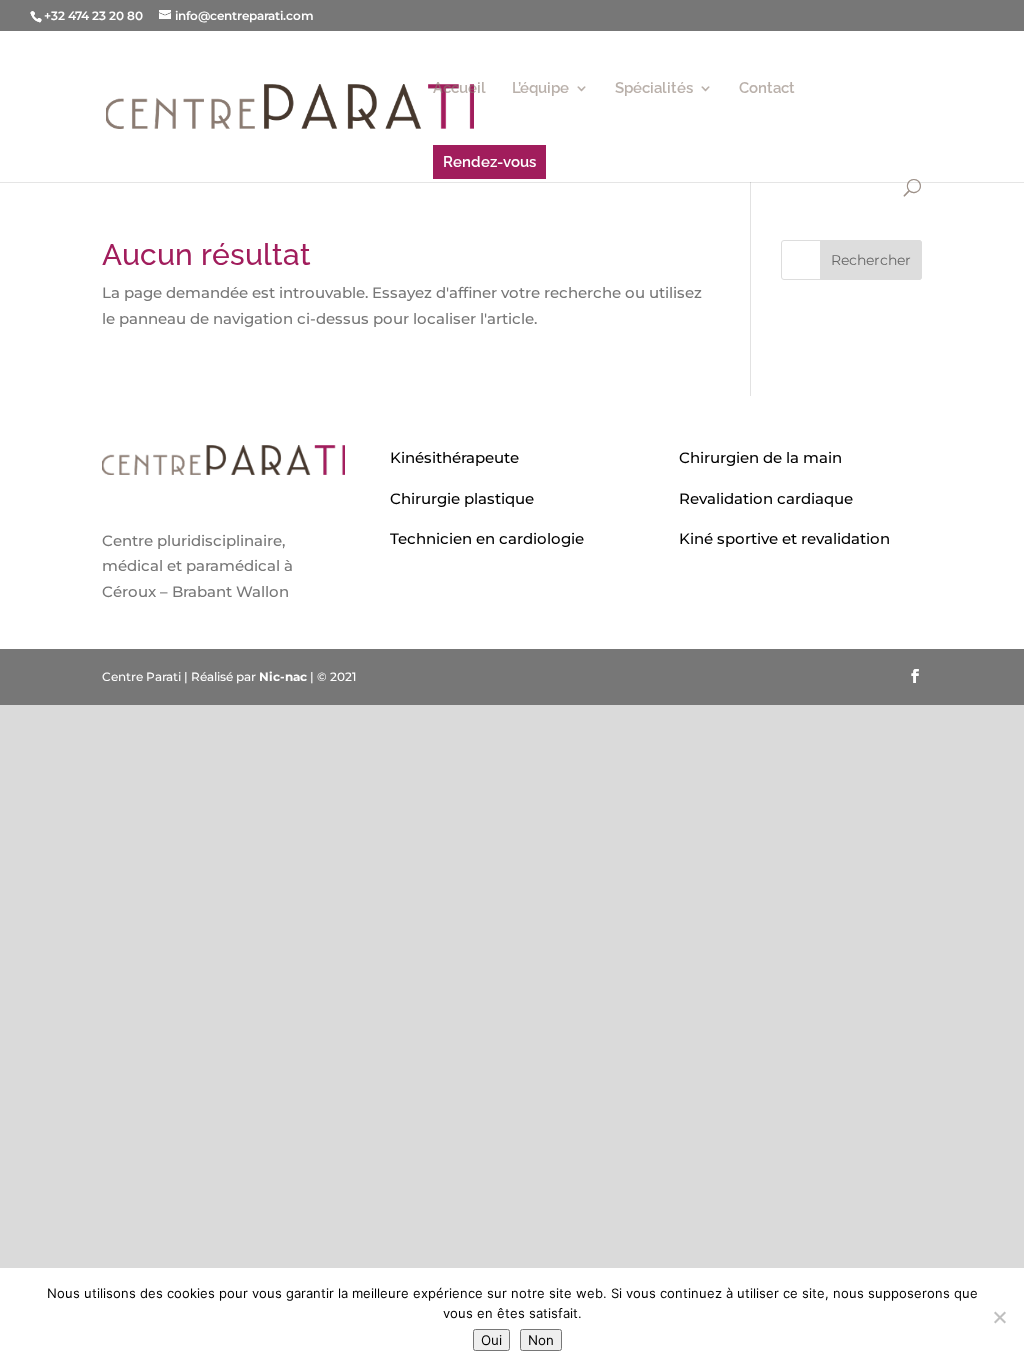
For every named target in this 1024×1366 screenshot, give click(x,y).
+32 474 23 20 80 (93, 15)
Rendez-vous (489, 162)
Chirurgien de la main (760, 457)
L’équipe (540, 89)
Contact (767, 89)
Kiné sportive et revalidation (784, 538)
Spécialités (654, 89)
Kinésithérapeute (454, 457)
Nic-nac (283, 676)
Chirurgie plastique (462, 498)
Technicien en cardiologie (487, 538)
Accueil (459, 89)
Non (541, 1340)
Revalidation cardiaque (766, 498)
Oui (491, 1340)
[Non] (999, 1317)
